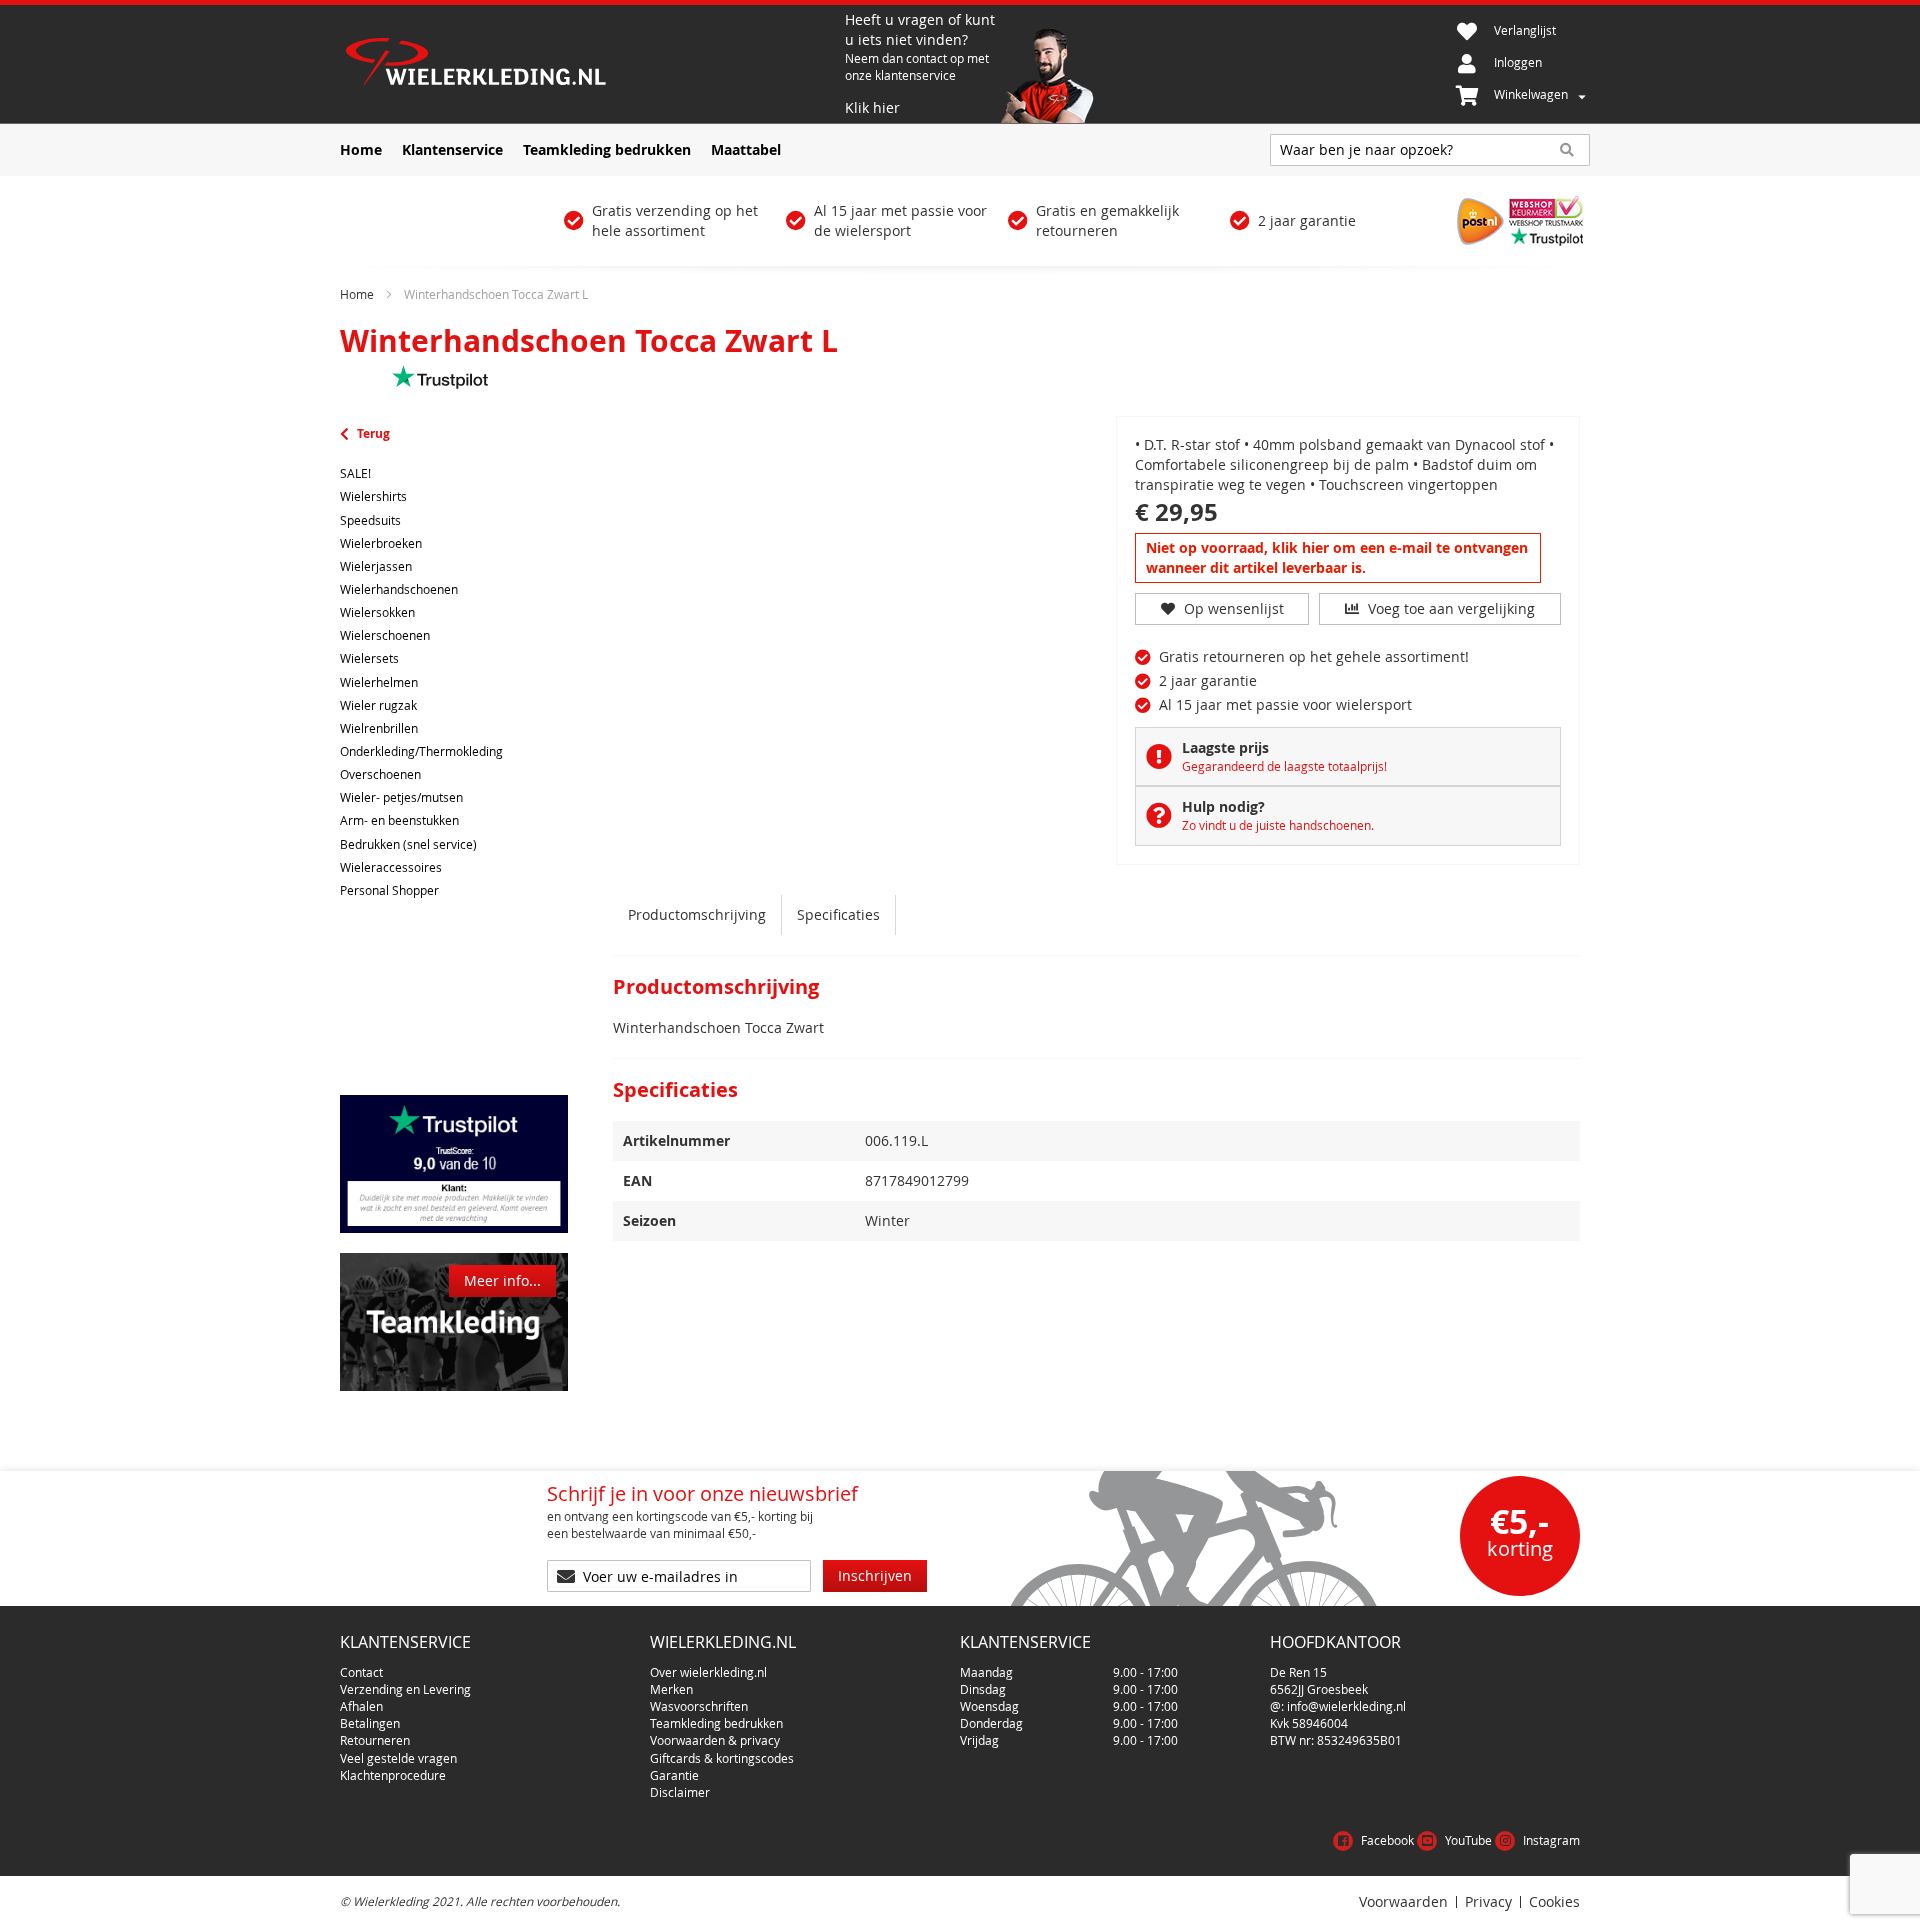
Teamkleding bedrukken (716, 1723)
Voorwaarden (1403, 1902)
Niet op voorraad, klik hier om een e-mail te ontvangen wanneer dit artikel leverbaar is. (1337, 557)
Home (357, 294)
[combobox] (1430, 150)
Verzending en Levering (405, 1689)
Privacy (1488, 1902)
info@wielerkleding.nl (1346, 1706)
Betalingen (370, 1723)
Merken (671, 1689)
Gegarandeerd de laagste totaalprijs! (1284, 766)
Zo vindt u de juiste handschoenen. (1278, 825)
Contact (361, 1672)
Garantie (674, 1775)
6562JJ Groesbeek (1319, 1689)
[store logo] (590, 64)
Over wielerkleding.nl (708, 1672)
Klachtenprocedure (393, 1775)
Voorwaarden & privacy (715, 1740)
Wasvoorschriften (699, 1706)
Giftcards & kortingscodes (722, 1758)
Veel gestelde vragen (398, 1758)
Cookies (1554, 1902)
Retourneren (375, 1740)
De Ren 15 (1298, 1672)
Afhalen (361, 1706)
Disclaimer (680, 1792)
